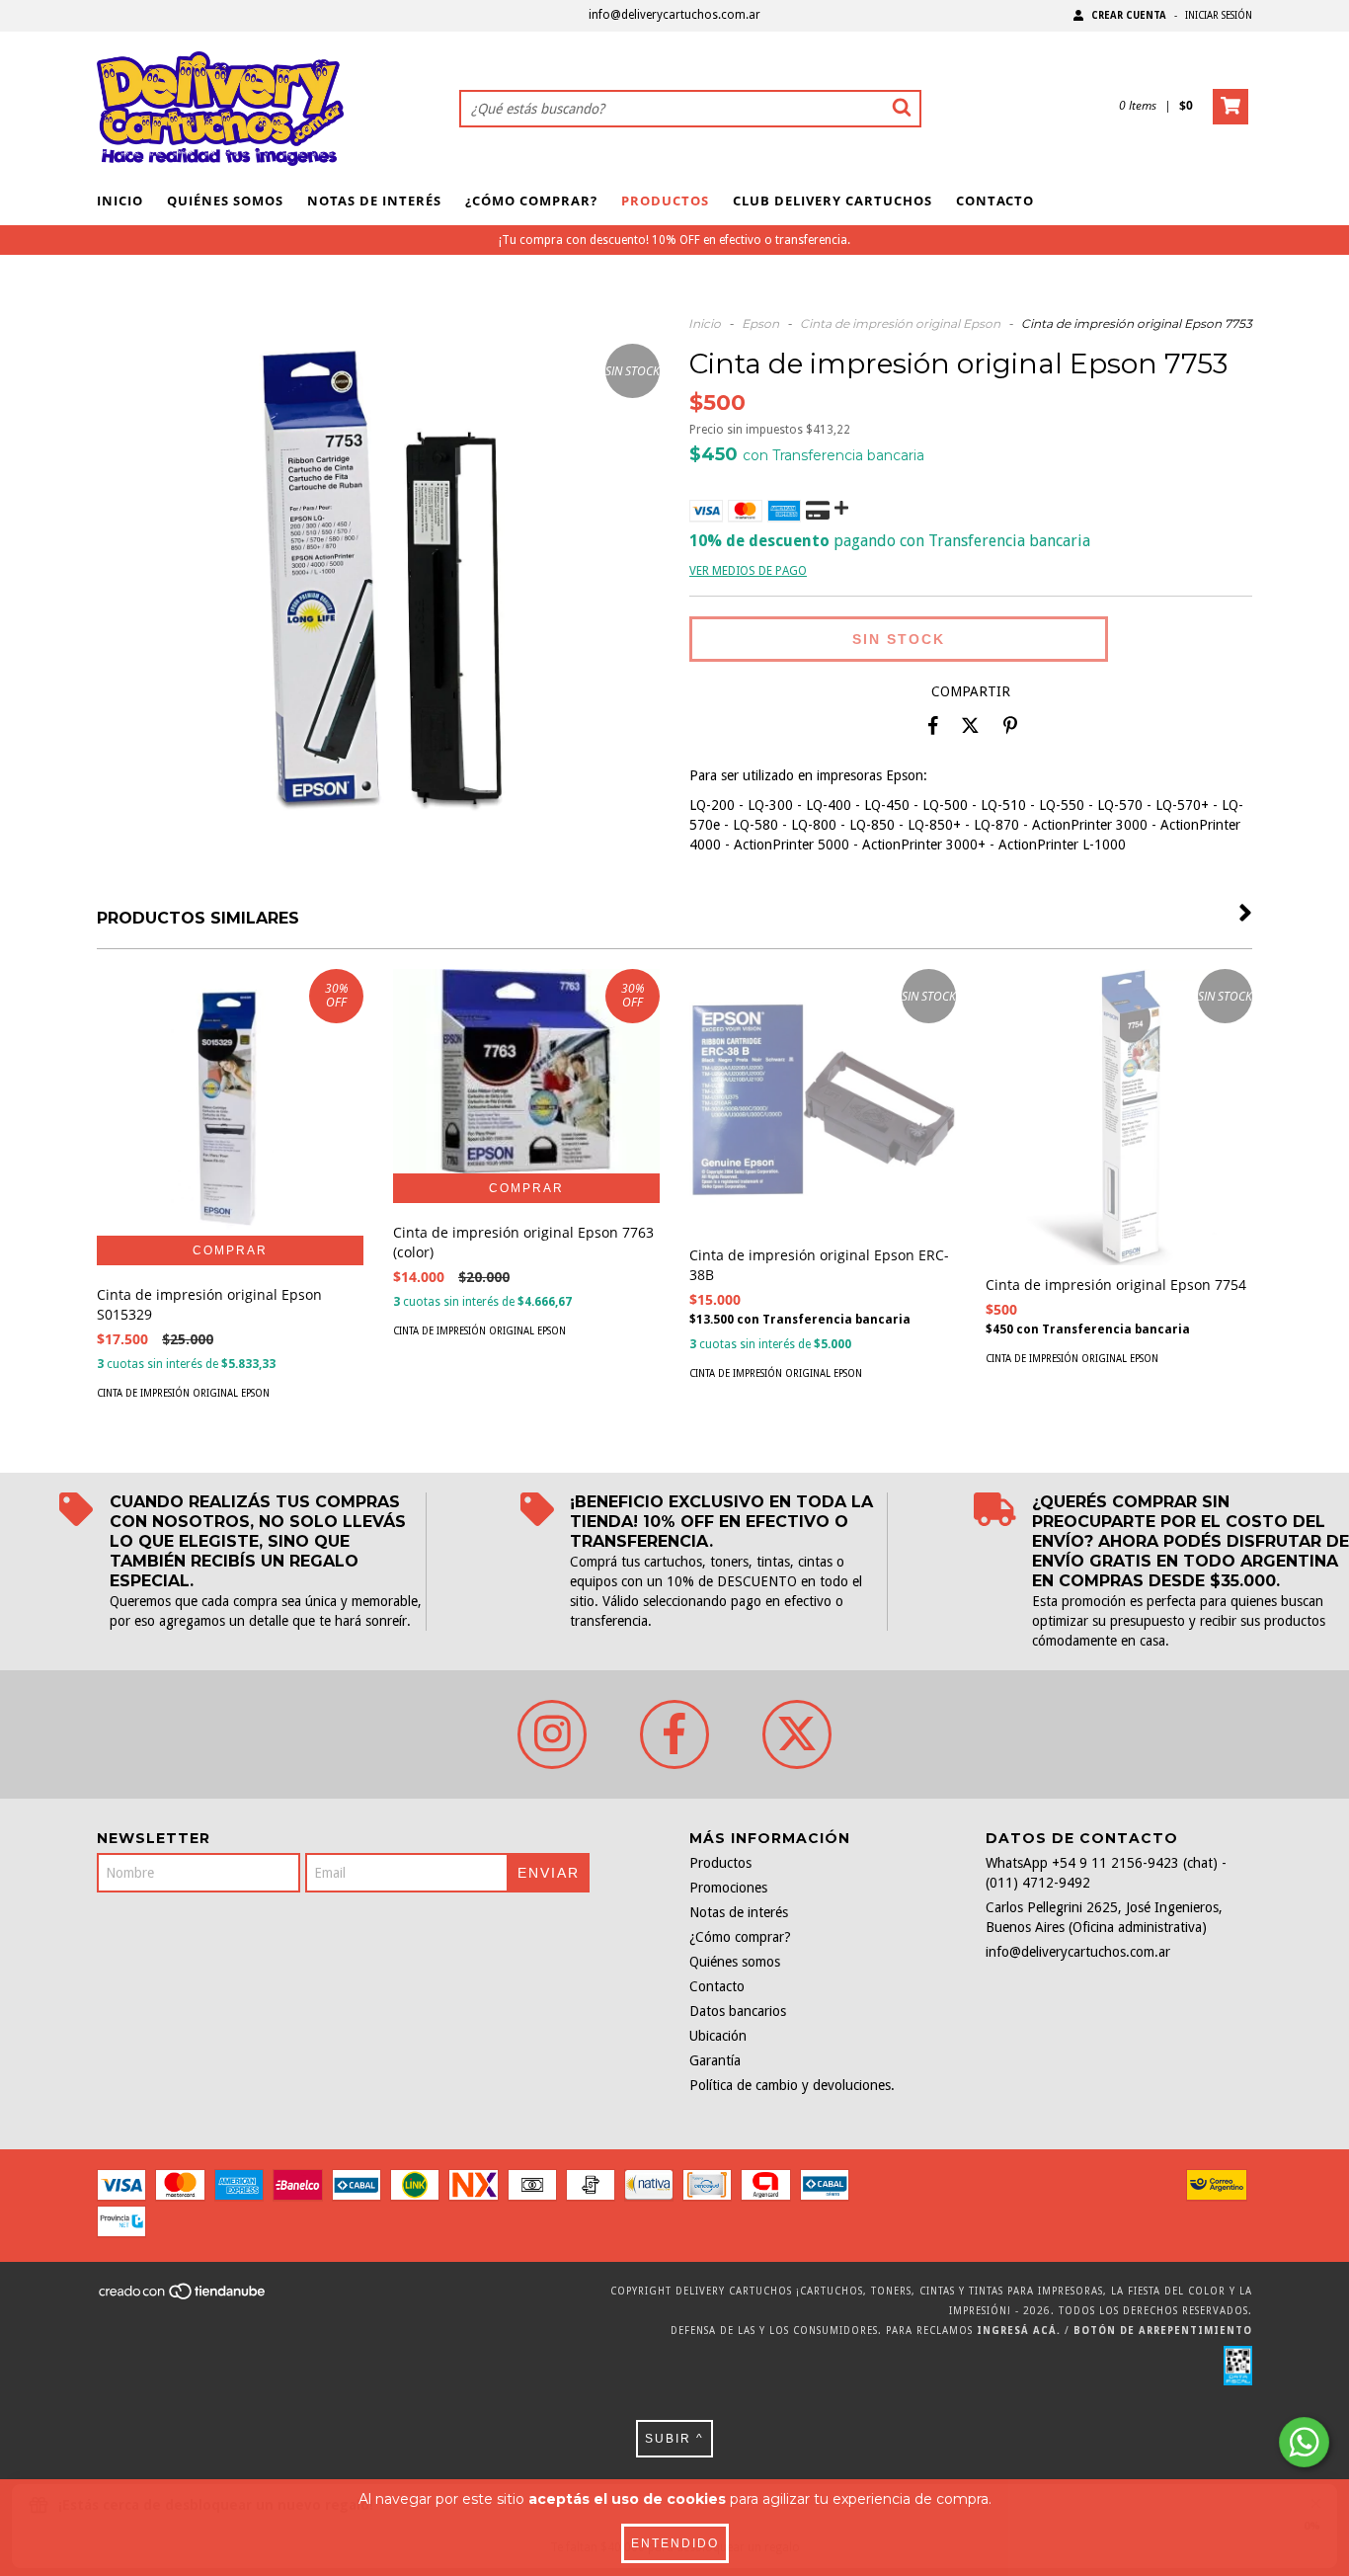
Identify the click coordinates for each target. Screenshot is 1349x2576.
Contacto (995, 201)
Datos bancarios (738, 2011)
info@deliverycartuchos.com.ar (674, 15)
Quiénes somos (225, 201)
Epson (760, 323)
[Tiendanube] (183, 2297)
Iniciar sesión (1219, 15)
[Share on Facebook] (933, 726)
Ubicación (718, 2036)
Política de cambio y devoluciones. (792, 2085)
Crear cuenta (1129, 15)
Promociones (728, 1888)
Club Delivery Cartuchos (833, 201)
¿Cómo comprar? (531, 201)
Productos (665, 201)
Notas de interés (374, 201)
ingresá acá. (1019, 2331)
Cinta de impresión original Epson (900, 323)
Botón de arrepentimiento (1163, 2331)
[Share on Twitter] (970, 726)
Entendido (675, 2543)
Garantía (715, 2060)
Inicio (120, 201)
